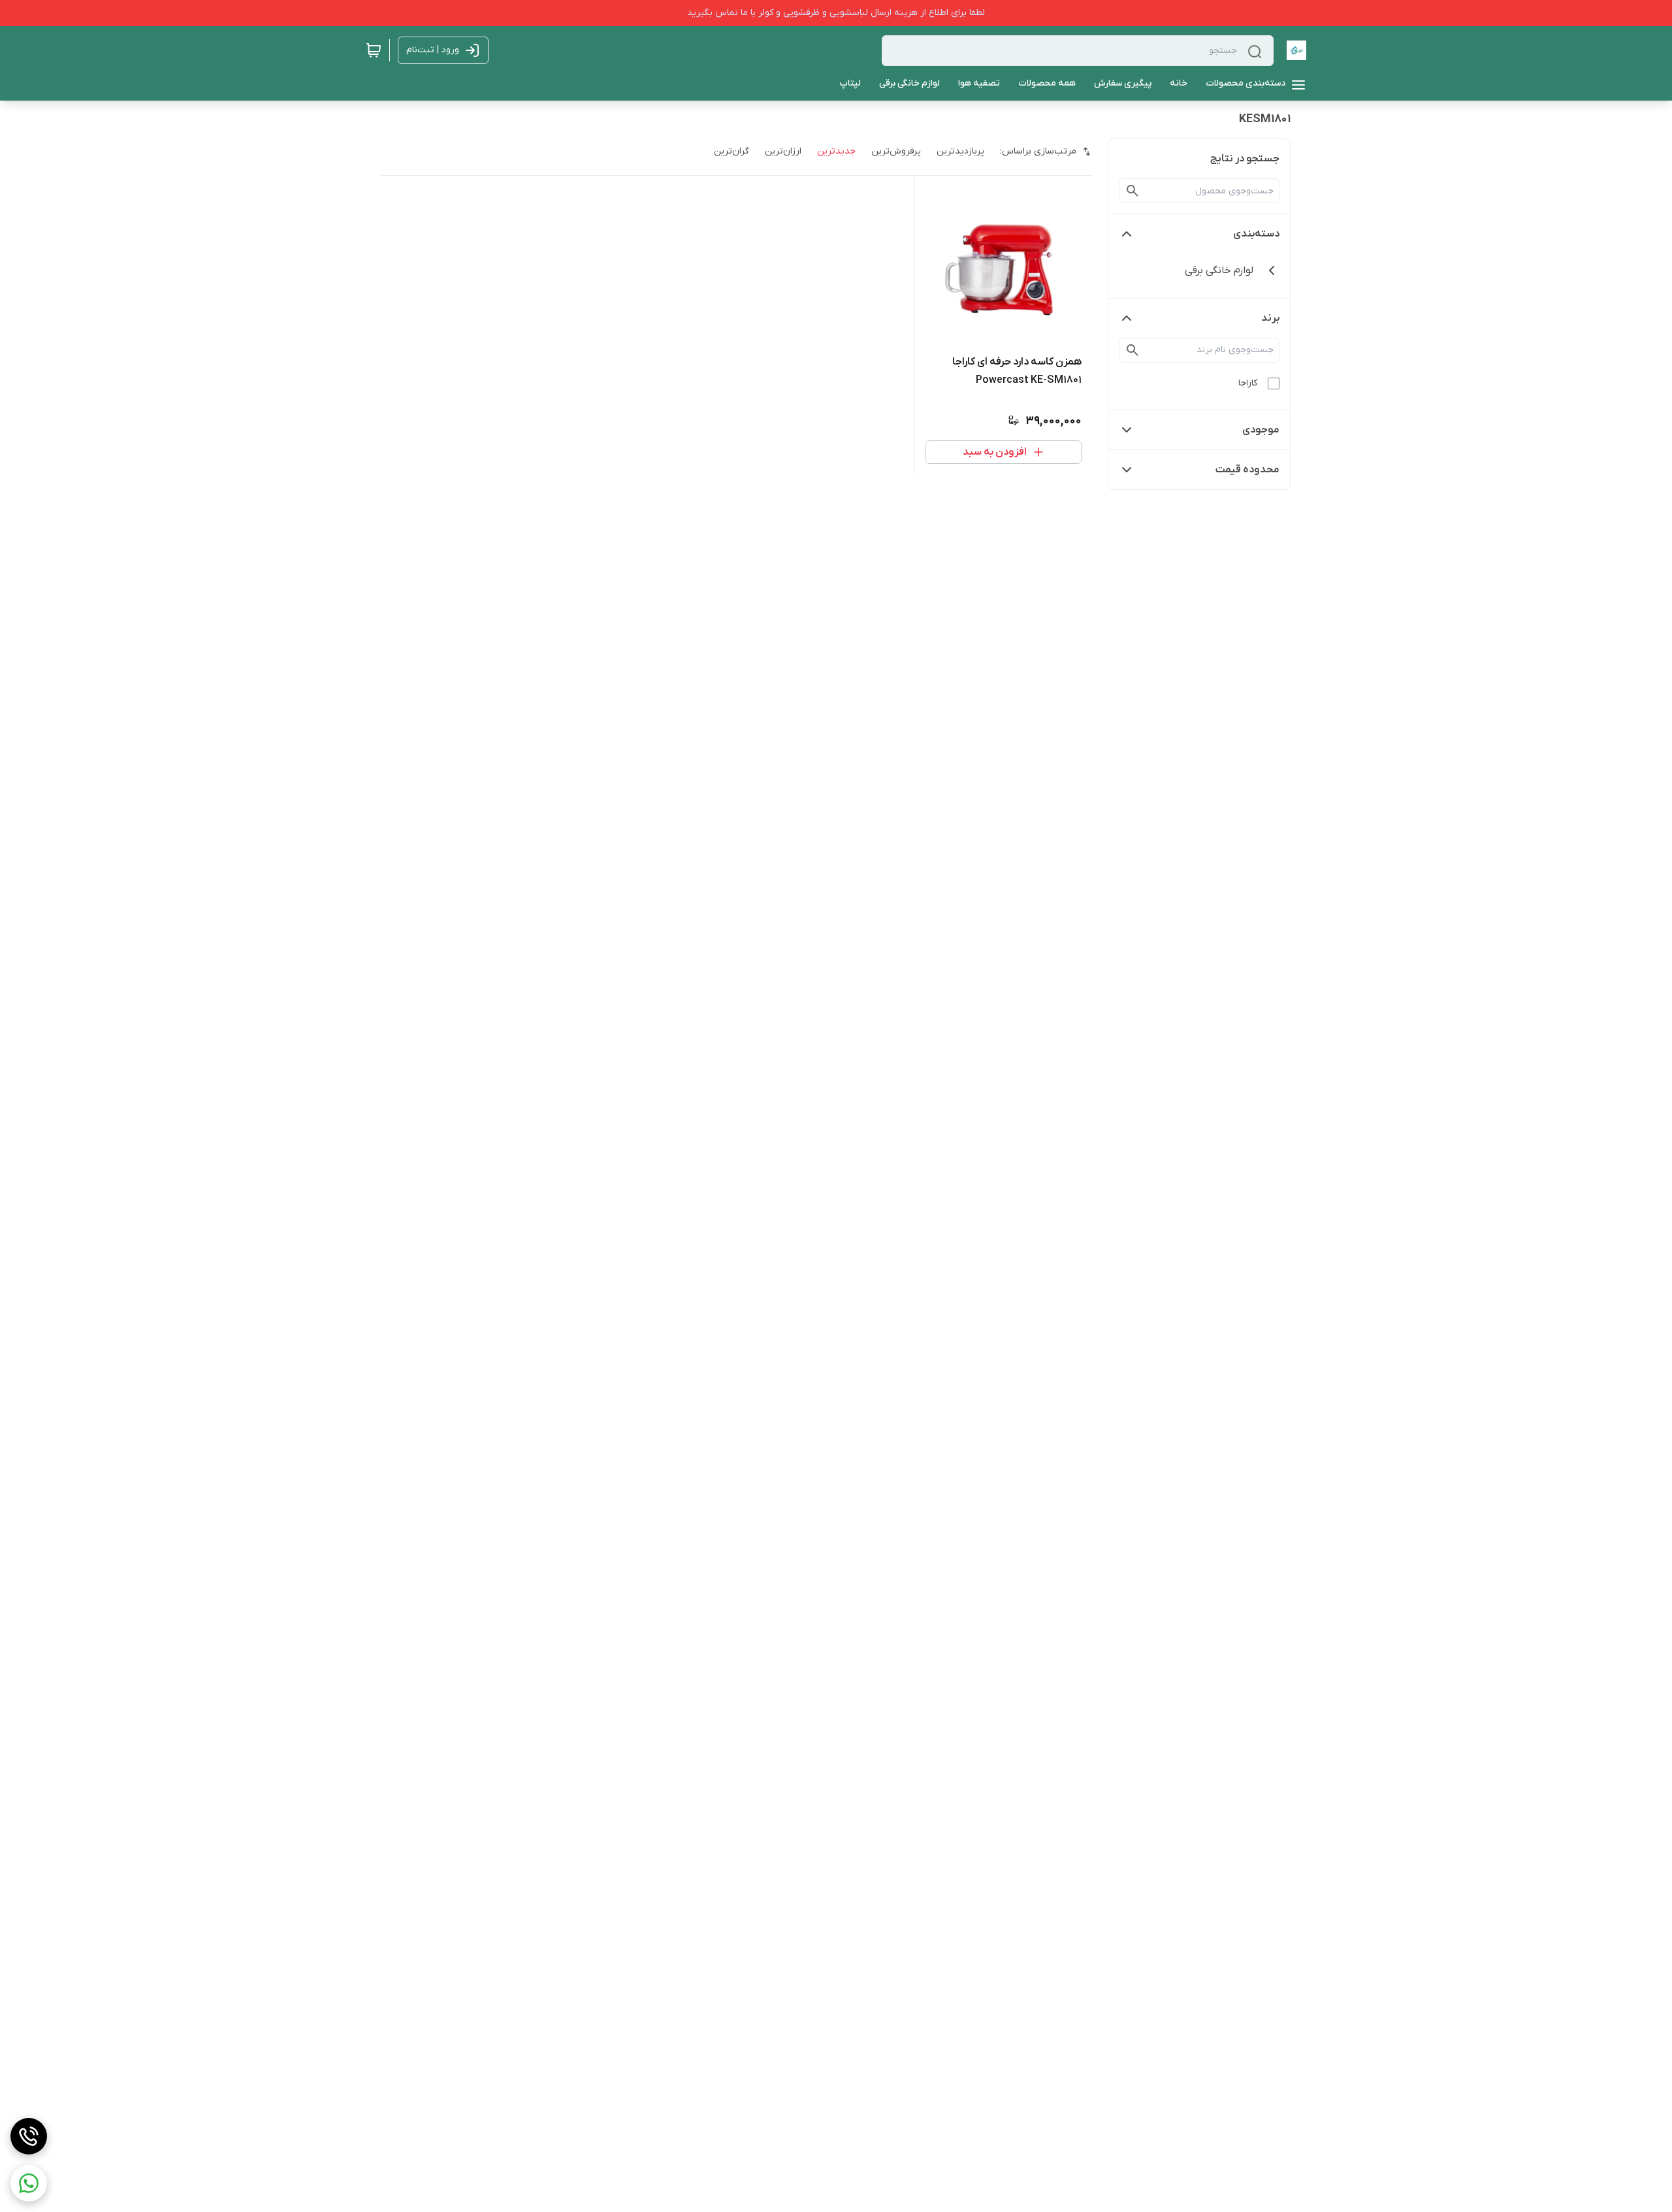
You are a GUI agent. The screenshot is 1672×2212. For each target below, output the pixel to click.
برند (1270, 318)
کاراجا (1248, 383)
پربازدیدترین (960, 151)
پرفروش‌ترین (896, 151)
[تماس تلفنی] (29, 2136)
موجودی (1261, 430)
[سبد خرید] (374, 50)
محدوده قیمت (1247, 470)
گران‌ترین (731, 151)
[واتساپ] (29, 2183)
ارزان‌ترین (783, 151)
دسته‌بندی (1256, 234)
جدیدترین (836, 151)
